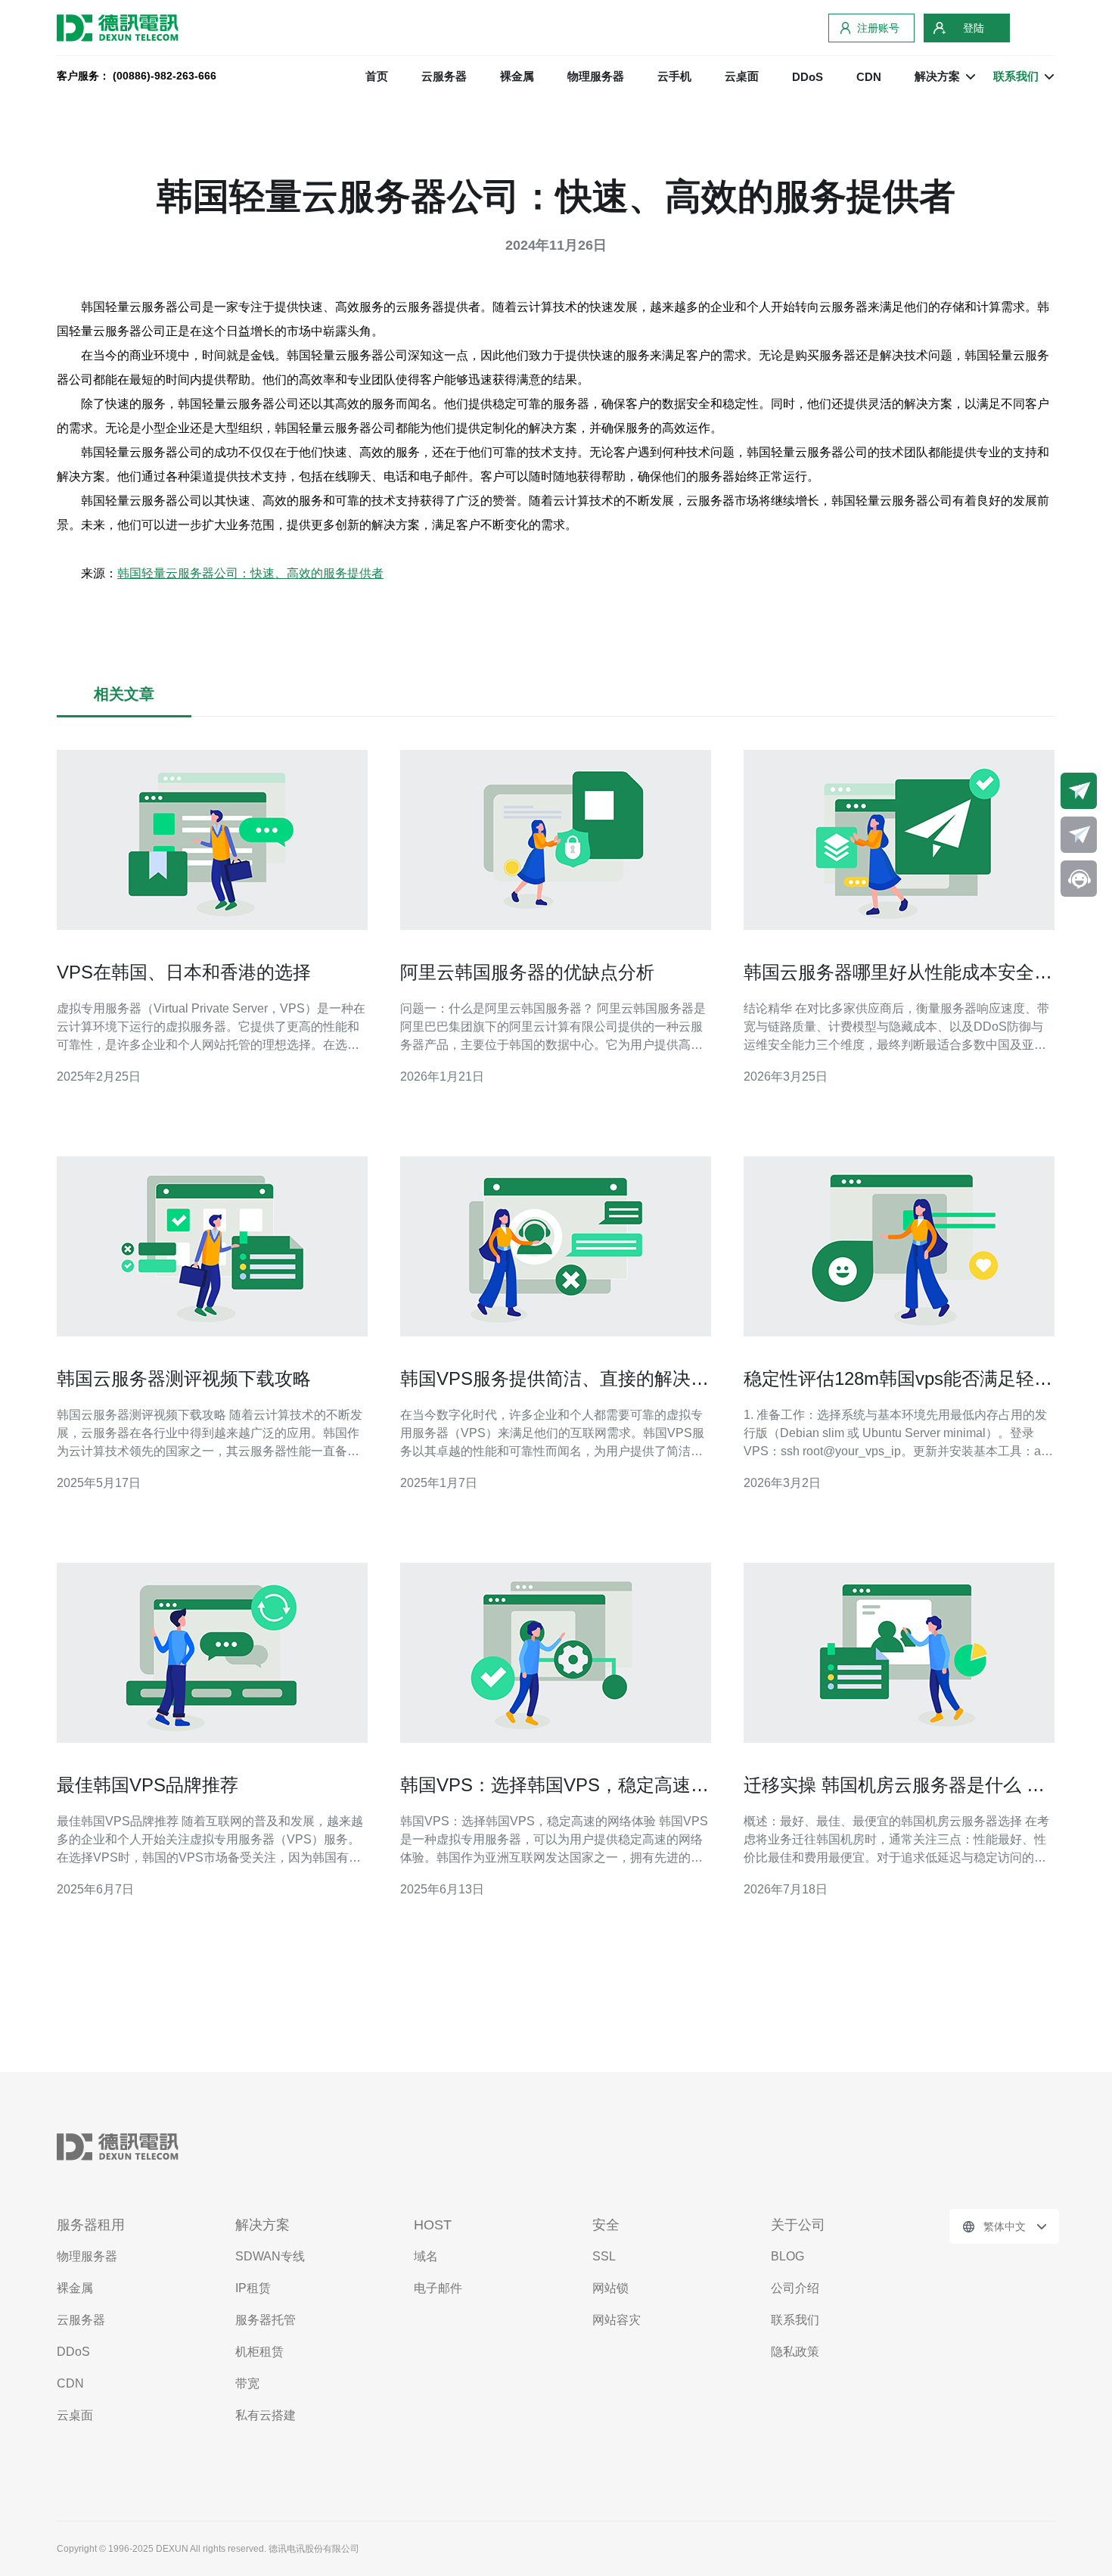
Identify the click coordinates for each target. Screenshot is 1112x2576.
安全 (606, 2225)
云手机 (674, 76)
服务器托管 (266, 2320)
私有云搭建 (266, 2415)
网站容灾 (617, 2320)
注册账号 (878, 28)
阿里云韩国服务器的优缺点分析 (527, 972)
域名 (426, 2256)
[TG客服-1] (1079, 791)
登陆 (974, 28)
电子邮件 (438, 2288)
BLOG (787, 2256)
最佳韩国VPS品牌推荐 (148, 1785)
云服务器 (444, 76)
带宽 (247, 2383)
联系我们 (795, 2320)
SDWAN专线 (270, 2256)
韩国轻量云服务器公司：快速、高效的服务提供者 (250, 573)
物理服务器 (596, 76)
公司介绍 (795, 2288)
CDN (869, 77)
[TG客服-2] (1079, 835)
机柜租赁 (259, 2352)
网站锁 (610, 2288)
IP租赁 (253, 2288)
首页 (377, 76)
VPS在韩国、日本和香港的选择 (184, 972)
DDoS (808, 77)
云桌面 (742, 76)
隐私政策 (795, 2352)
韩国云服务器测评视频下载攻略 (184, 1378)
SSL (604, 2256)
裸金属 (517, 76)
